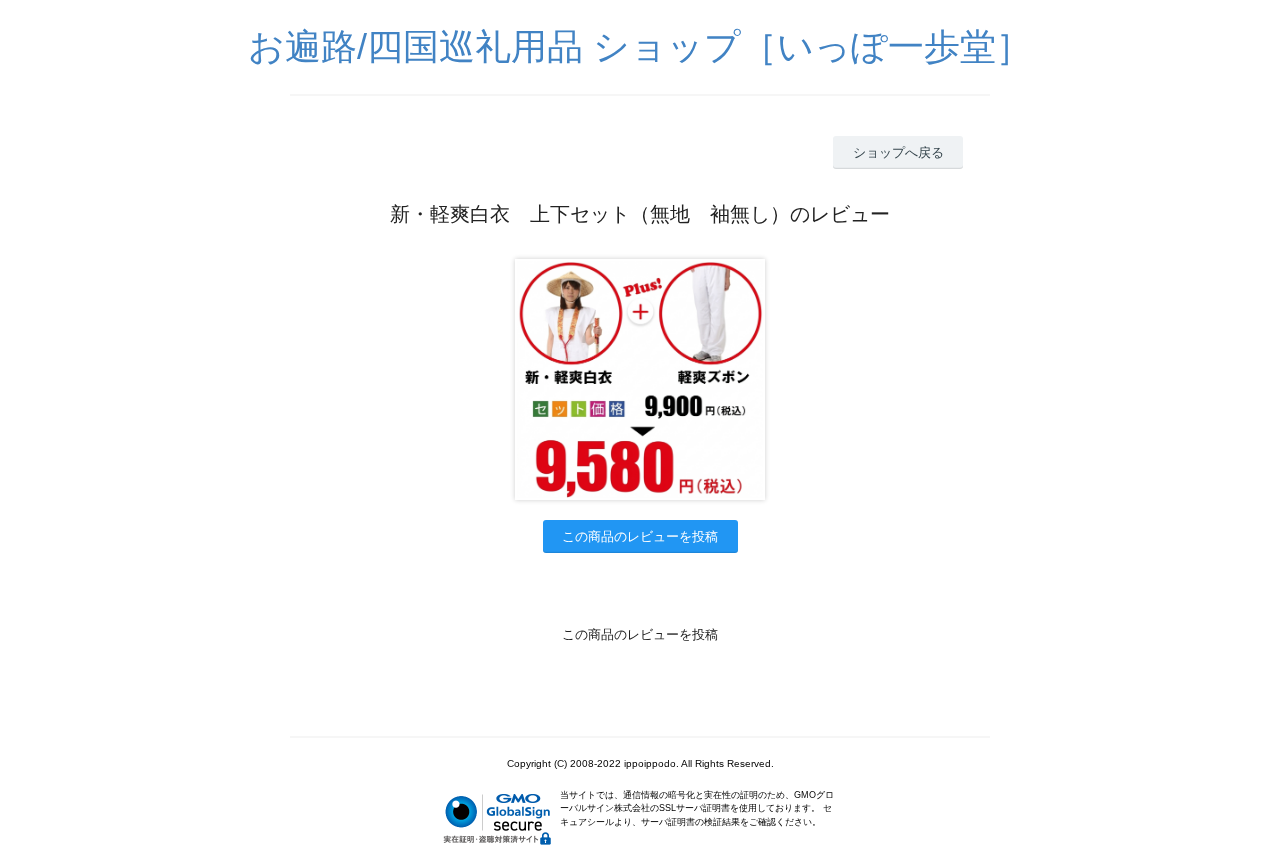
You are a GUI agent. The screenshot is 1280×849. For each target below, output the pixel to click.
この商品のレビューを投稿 (640, 536)
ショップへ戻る (898, 152)
